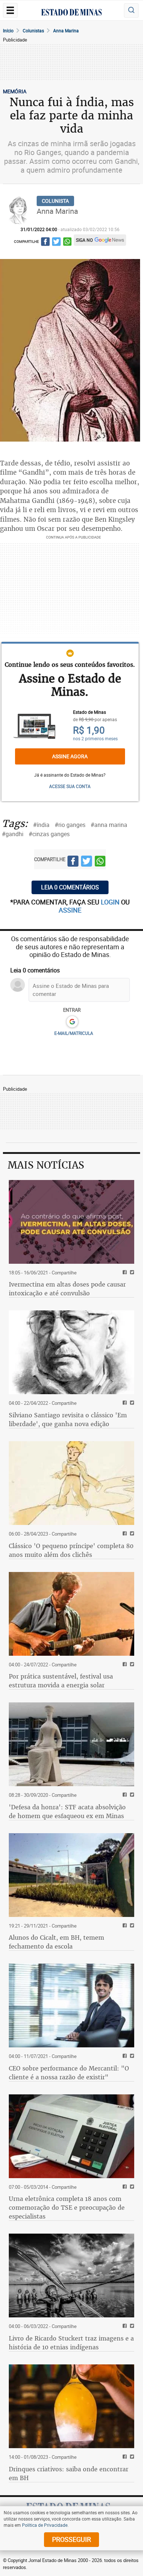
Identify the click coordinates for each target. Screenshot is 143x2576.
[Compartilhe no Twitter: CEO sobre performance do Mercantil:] (131, 2056)
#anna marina (109, 825)
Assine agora (70, 756)
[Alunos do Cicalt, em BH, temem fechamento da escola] (71, 1875)
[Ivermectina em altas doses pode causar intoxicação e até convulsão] (71, 1222)
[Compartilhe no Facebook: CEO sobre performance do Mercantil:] (124, 2056)
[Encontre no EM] (131, 10)
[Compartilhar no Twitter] (56, 243)
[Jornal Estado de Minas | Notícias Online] (71, 13)
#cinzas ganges (49, 834)
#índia (41, 825)
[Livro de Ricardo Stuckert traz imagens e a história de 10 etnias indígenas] (71, 2275)
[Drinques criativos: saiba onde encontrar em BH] (71, 2406)
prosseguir (71, 2539)
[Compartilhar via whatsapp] (67, 243)
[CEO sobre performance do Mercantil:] (71, 2005)
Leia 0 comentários (70, 887)
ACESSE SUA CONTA (70, 786)
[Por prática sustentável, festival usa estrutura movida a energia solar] (71, 1614)
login (111, 902)
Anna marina (66, 30)
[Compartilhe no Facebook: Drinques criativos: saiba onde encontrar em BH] (124, 2457)
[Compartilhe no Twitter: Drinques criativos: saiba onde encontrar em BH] (131, 2457)
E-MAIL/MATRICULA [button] (74, 1033)
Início (8, 30)
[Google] (72, 1022)
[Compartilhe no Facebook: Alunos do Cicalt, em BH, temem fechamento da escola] (124, 1926)
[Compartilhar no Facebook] (45, 243)
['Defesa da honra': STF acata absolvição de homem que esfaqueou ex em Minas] (71, 1744)
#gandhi (13, 834)
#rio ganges (70, 825)
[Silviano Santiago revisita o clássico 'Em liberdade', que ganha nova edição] (71, 1352)
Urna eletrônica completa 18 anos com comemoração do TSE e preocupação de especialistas (67, 2208)
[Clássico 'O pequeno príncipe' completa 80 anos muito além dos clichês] (71, 1483)
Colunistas (33, 30)
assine (70, 910)
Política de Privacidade (45, 2525)
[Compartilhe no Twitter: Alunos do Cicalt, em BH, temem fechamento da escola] (131, 1926)
